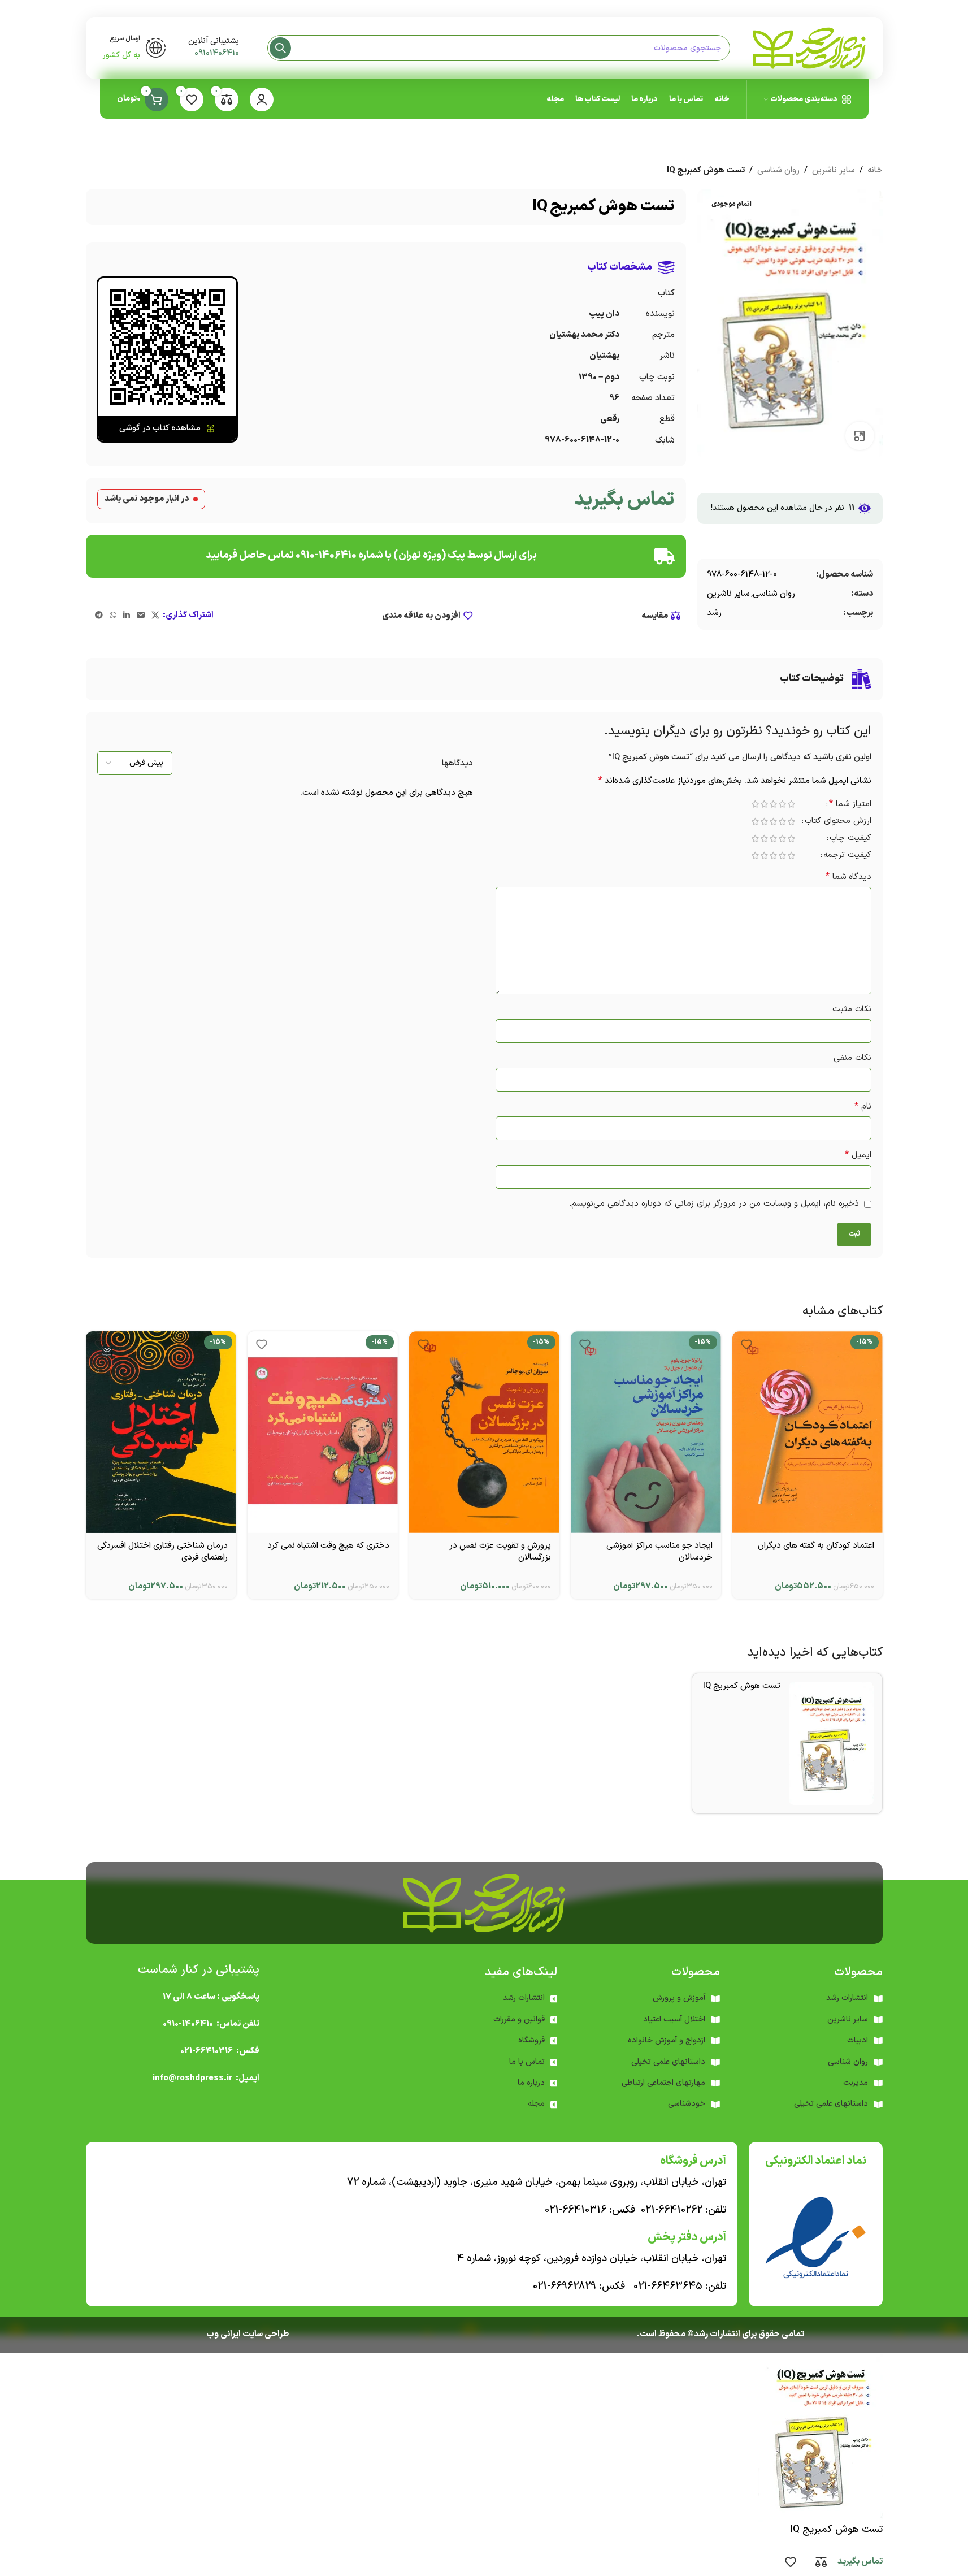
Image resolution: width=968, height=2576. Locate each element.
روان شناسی (778, 170)
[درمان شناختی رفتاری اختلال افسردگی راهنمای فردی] (161, 1432)
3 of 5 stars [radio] (774, 804)
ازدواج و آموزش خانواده (667, 2040)
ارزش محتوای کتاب (838, 822)
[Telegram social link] (99, 616)
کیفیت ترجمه (847, 856)
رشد (714, 613)
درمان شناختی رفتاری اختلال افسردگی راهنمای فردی (162, 1552)
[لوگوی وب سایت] (809, 48)
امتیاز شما (850, 805)
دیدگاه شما (848, 877)
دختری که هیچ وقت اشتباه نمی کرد (328, 1546)
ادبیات (858, 2040)
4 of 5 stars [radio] (765, 804)
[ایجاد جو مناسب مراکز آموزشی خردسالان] (646, 1432)
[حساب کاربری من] (262, 99)
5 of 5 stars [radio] (756, 804)
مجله (536, 2104)
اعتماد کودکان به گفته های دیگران (816, 1546)
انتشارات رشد (524, 1998)
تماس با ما (527, 2062)
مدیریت (856, 2083)
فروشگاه (531, 2040)
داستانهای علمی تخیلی (668, 2062)
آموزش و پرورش (679, 1998)
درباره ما (531, 2083)
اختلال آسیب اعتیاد (674, 2019)
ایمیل (858, 1155)
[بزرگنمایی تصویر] (860, 436)
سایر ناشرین (834, 170)
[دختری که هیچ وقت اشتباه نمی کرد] (323, 1432)
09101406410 (217, 53)
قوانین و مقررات (519, 2019)
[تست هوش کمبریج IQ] (831, 1743)
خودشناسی (687, 2104)
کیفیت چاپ (850, 839)
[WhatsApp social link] (113, 616)
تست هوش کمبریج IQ (742, 1686)
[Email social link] (141, 616)
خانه (875, 170)
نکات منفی (852, 1058)
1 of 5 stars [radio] (792, 804)
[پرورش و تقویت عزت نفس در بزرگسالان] (484, 1432)
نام (863, 1107)
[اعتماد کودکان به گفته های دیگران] (808, 1432)
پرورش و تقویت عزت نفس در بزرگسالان (500, 1552)
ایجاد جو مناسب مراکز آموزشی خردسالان (659, 1552)
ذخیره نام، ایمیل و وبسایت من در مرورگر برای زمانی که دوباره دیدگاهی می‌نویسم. (714, 1204)
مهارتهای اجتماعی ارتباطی (663, 2083)
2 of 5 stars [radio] (783, 804)
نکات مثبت (852, 1009)
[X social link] (155, 616)
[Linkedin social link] (127, 616)
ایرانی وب (223, 2334)
